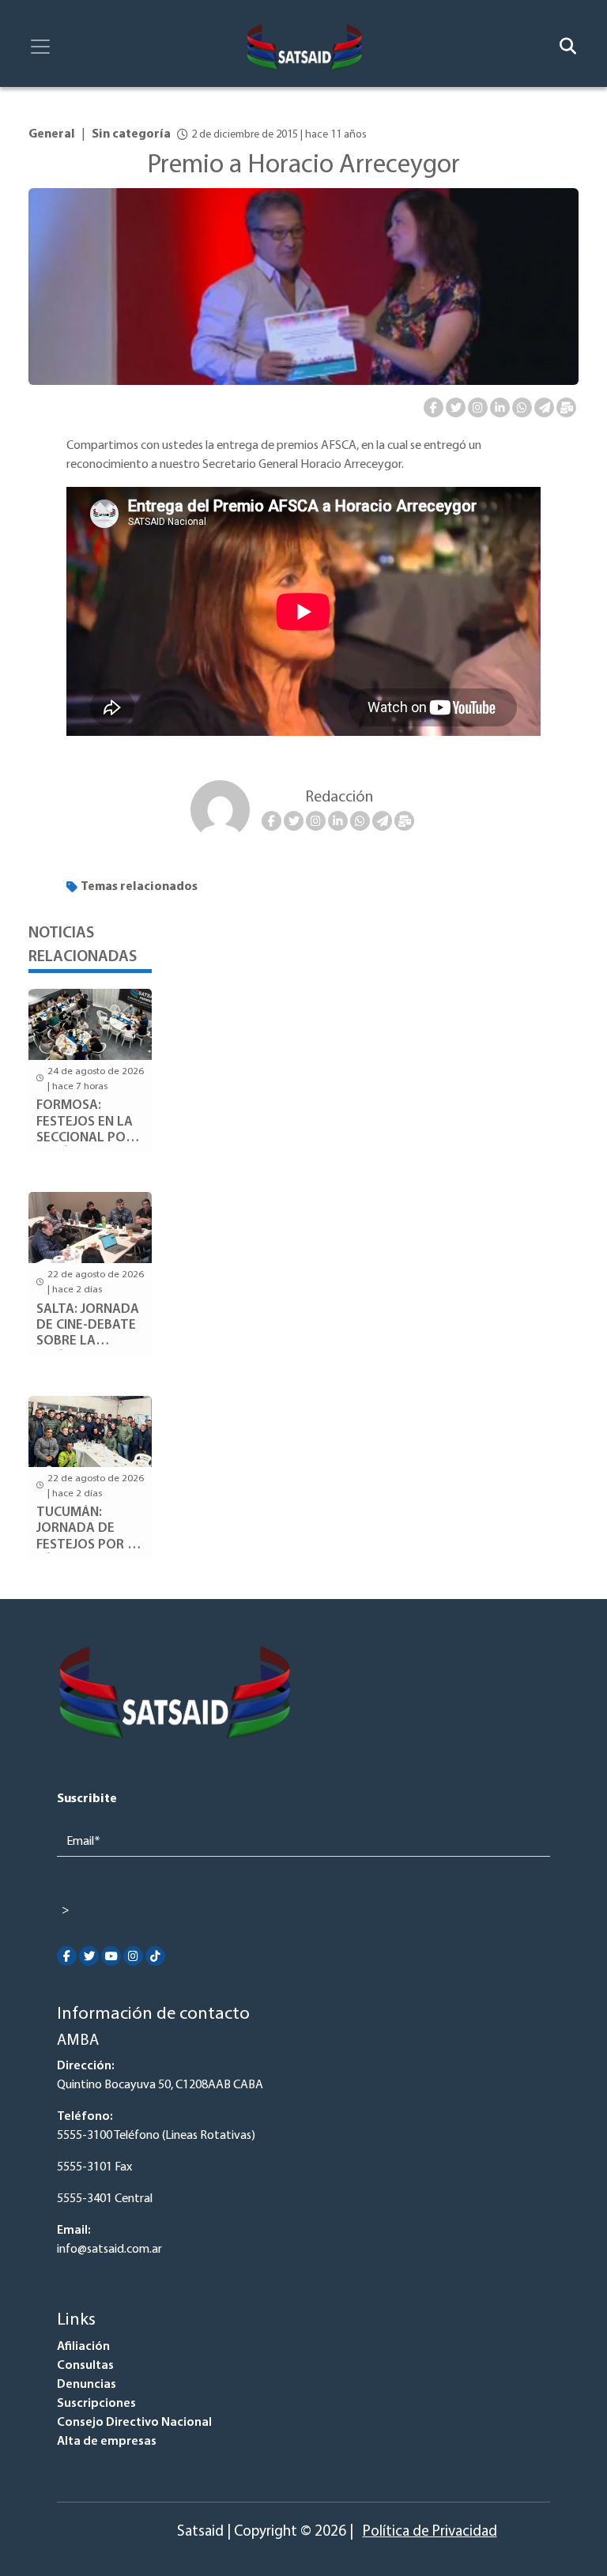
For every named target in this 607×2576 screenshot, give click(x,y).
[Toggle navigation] (40, 47)
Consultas (85, 2366)
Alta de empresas (107, 2442)
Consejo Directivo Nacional (134, 2423)
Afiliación (83, 2347)
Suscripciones (96, 2404)
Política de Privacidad (430, 2532)
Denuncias (87, 2385)
